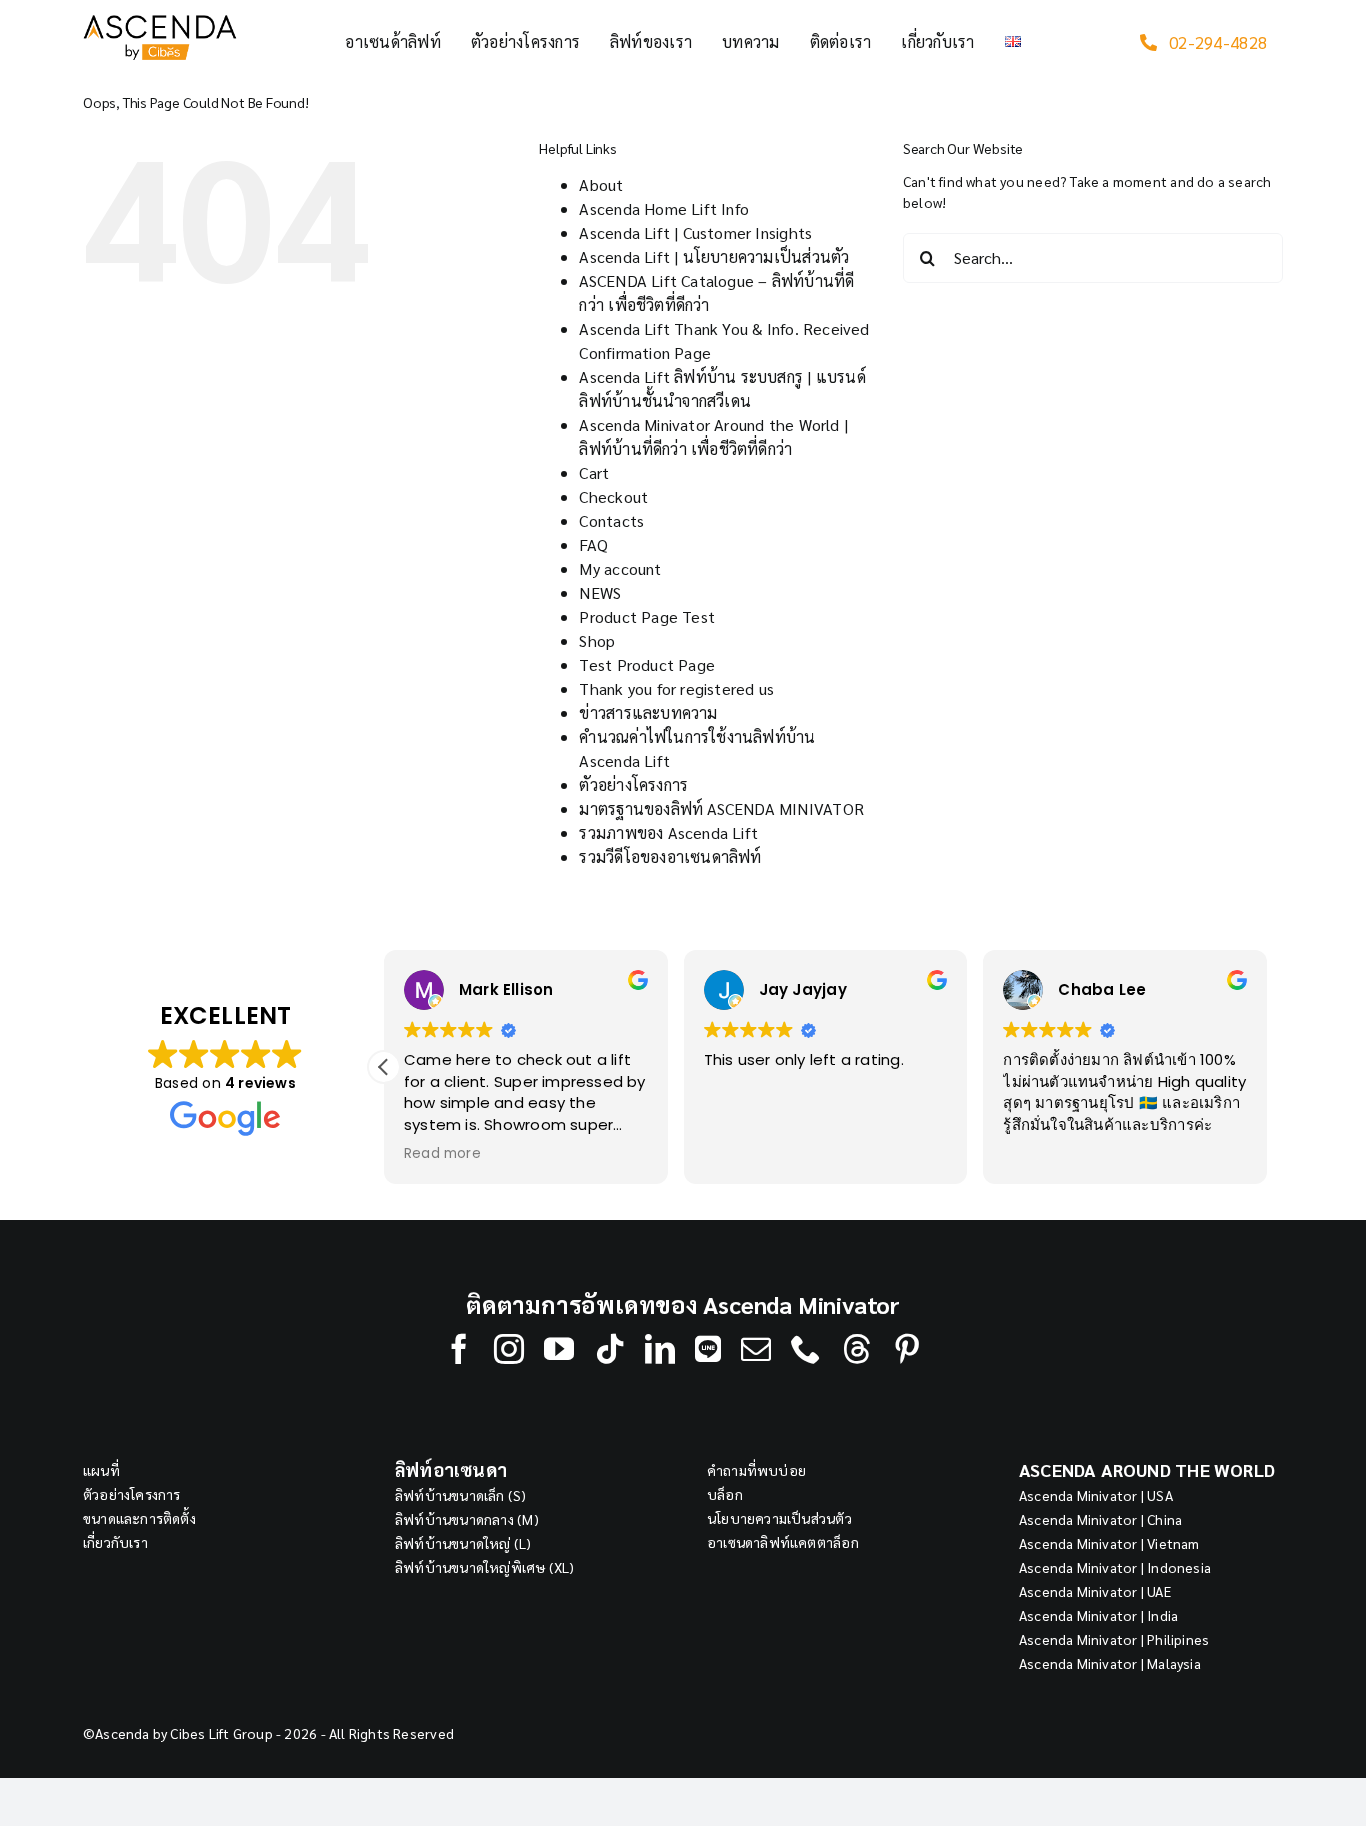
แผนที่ (101, 1470)
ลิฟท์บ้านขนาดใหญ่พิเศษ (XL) (485, 1567)
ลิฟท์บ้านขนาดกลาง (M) (467, 1519)
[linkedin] (660, 1349)
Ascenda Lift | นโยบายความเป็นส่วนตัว (714, 256)
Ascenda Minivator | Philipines (1114, 1639)
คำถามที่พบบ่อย (756, 1470)
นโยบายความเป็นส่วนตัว (779, 1518)
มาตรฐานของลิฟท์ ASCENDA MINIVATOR (721, 808)
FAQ (593, 544)
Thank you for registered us (676, 688)
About (601, 184)
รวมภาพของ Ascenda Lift (668, 832)
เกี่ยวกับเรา (115, 1542)
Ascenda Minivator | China (1100, 1519)
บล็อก (725, 1494)
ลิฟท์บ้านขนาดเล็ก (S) (461, 1495)
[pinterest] (907, 1349)
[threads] (857, 1349)
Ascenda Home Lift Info (664, 208)
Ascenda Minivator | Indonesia (1115, 1567)
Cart (594, 472)
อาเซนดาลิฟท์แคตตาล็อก (783, 1542)
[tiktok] (610, 1349)
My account (620, 568)
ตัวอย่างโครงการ (633, 784)
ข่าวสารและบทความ (648, 712)
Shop (597, 640)
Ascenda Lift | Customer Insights (695, 232)
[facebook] (459, 1349)
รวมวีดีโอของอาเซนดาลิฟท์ (670, 856)
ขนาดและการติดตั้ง (139, 1518)
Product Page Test (647, 616)
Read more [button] (442, 1154)
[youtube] (559, 1349)
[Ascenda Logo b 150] (160, 22)
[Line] (708, 1349)
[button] (384, 1067)
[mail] (756, 1349)
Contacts (611, 520)
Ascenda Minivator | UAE (1095, 1591)
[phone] (806, 1349)
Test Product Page (647, 664)
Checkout (613, 496)
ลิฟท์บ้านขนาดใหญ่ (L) (463, 1543)
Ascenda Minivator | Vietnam (1109, 1543)
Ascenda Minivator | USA (1096, 1495)
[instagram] (509, 1349)
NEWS (600, 592)
